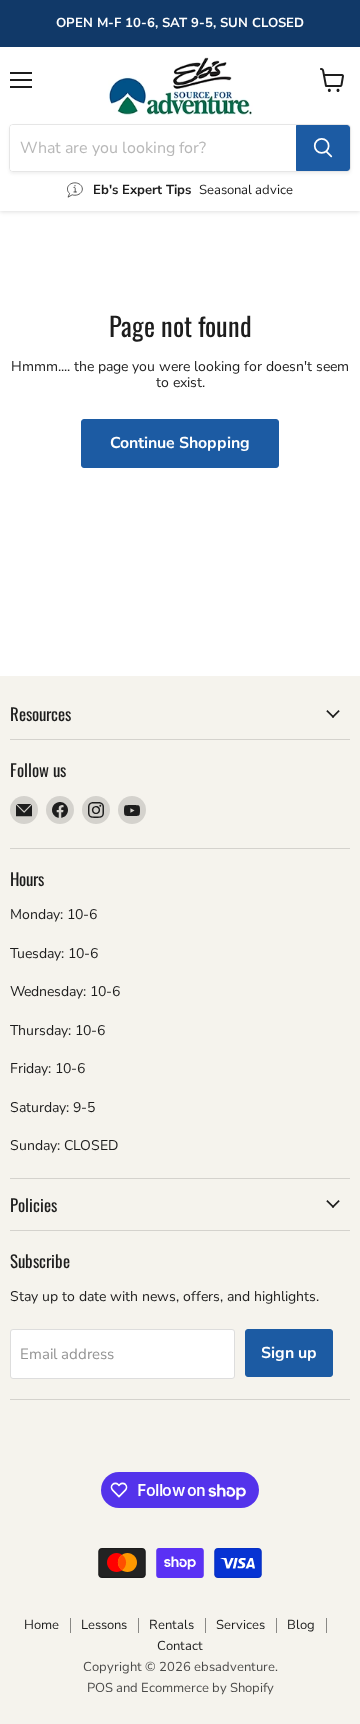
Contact (180, 1646)
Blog (301, 1625)
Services (240, 1625)
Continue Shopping (180, 443)
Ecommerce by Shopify (207, 1688)
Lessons (104, 1625)
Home (41, 1625)
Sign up (289, 1353)
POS (100, 1688)
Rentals (171, 1625)
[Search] (323, 148)
